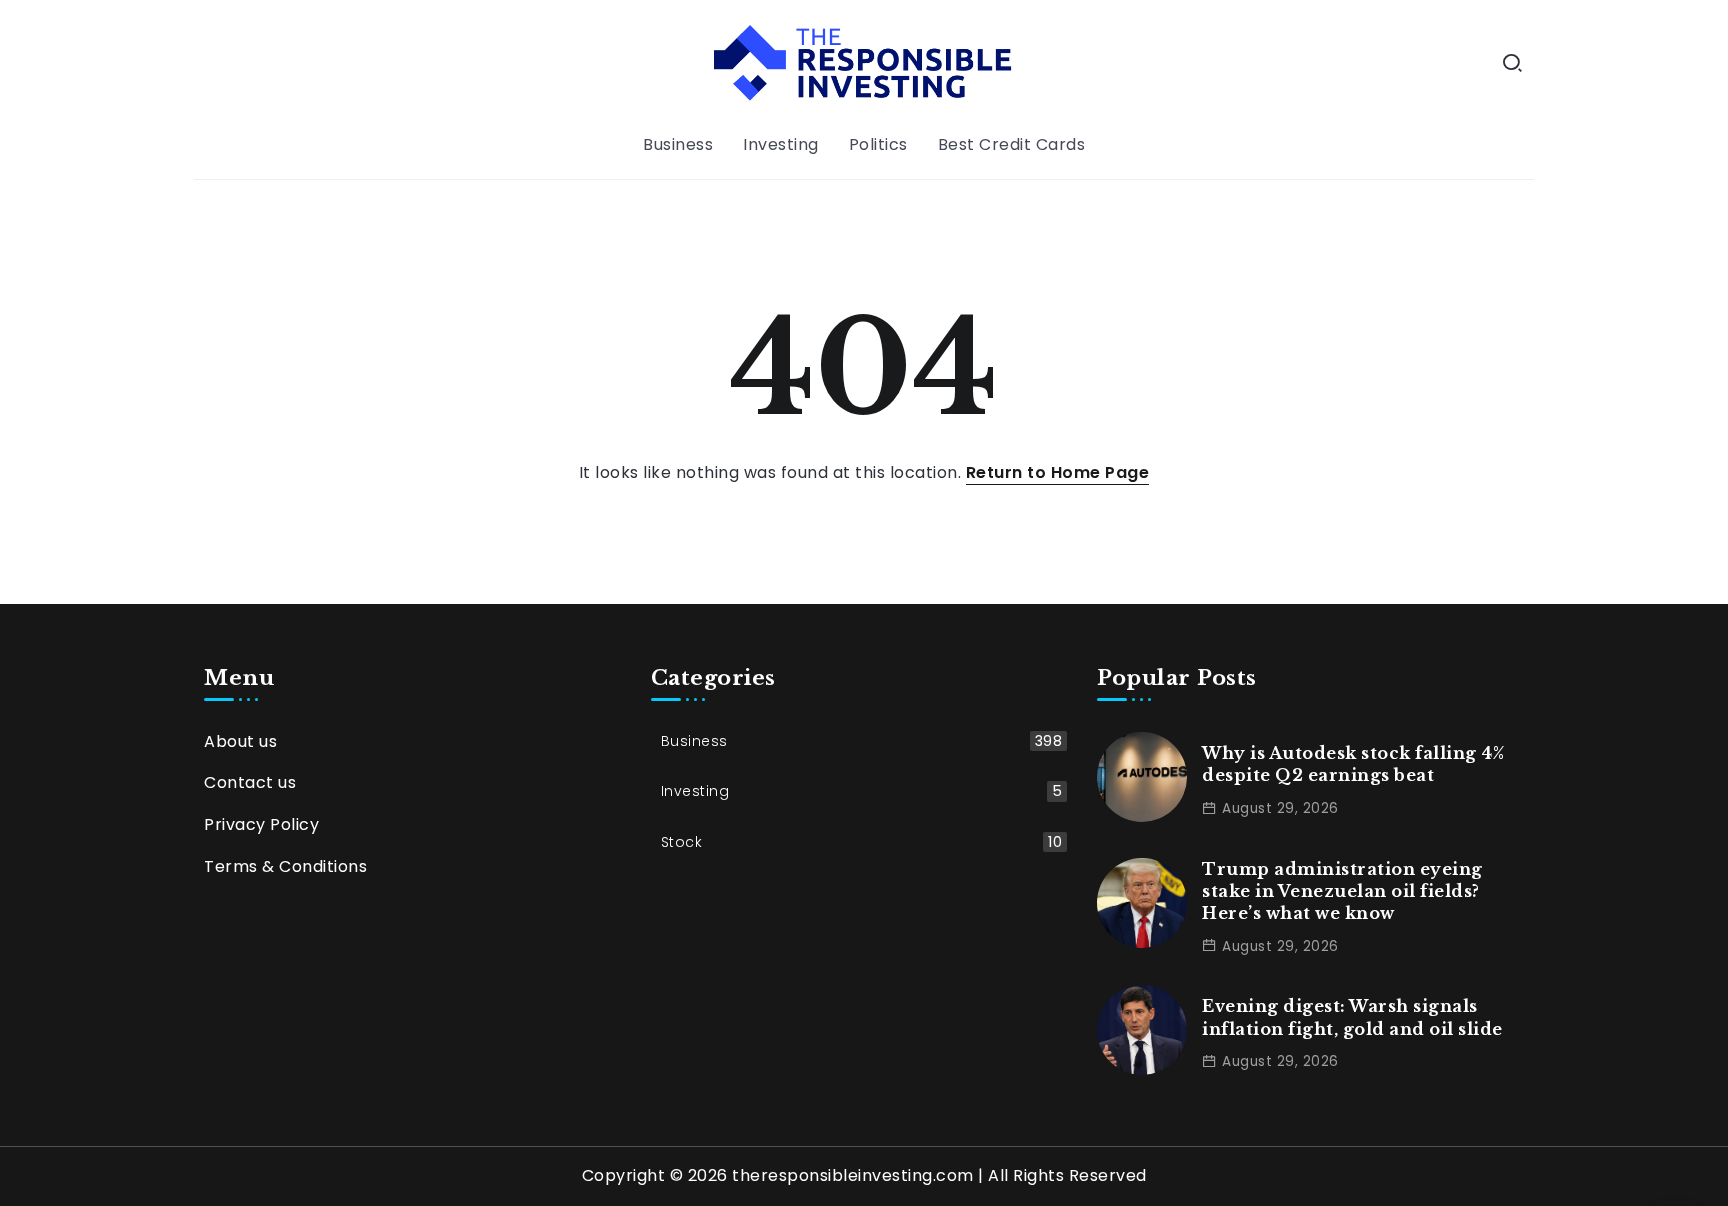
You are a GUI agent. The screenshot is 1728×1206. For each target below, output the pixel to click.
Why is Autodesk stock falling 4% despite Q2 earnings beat (1353, 764)
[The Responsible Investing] (863, 61)
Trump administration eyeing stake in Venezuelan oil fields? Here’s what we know (1342, 891)
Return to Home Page (1058, 472)
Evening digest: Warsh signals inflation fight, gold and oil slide (1352, 1017)
